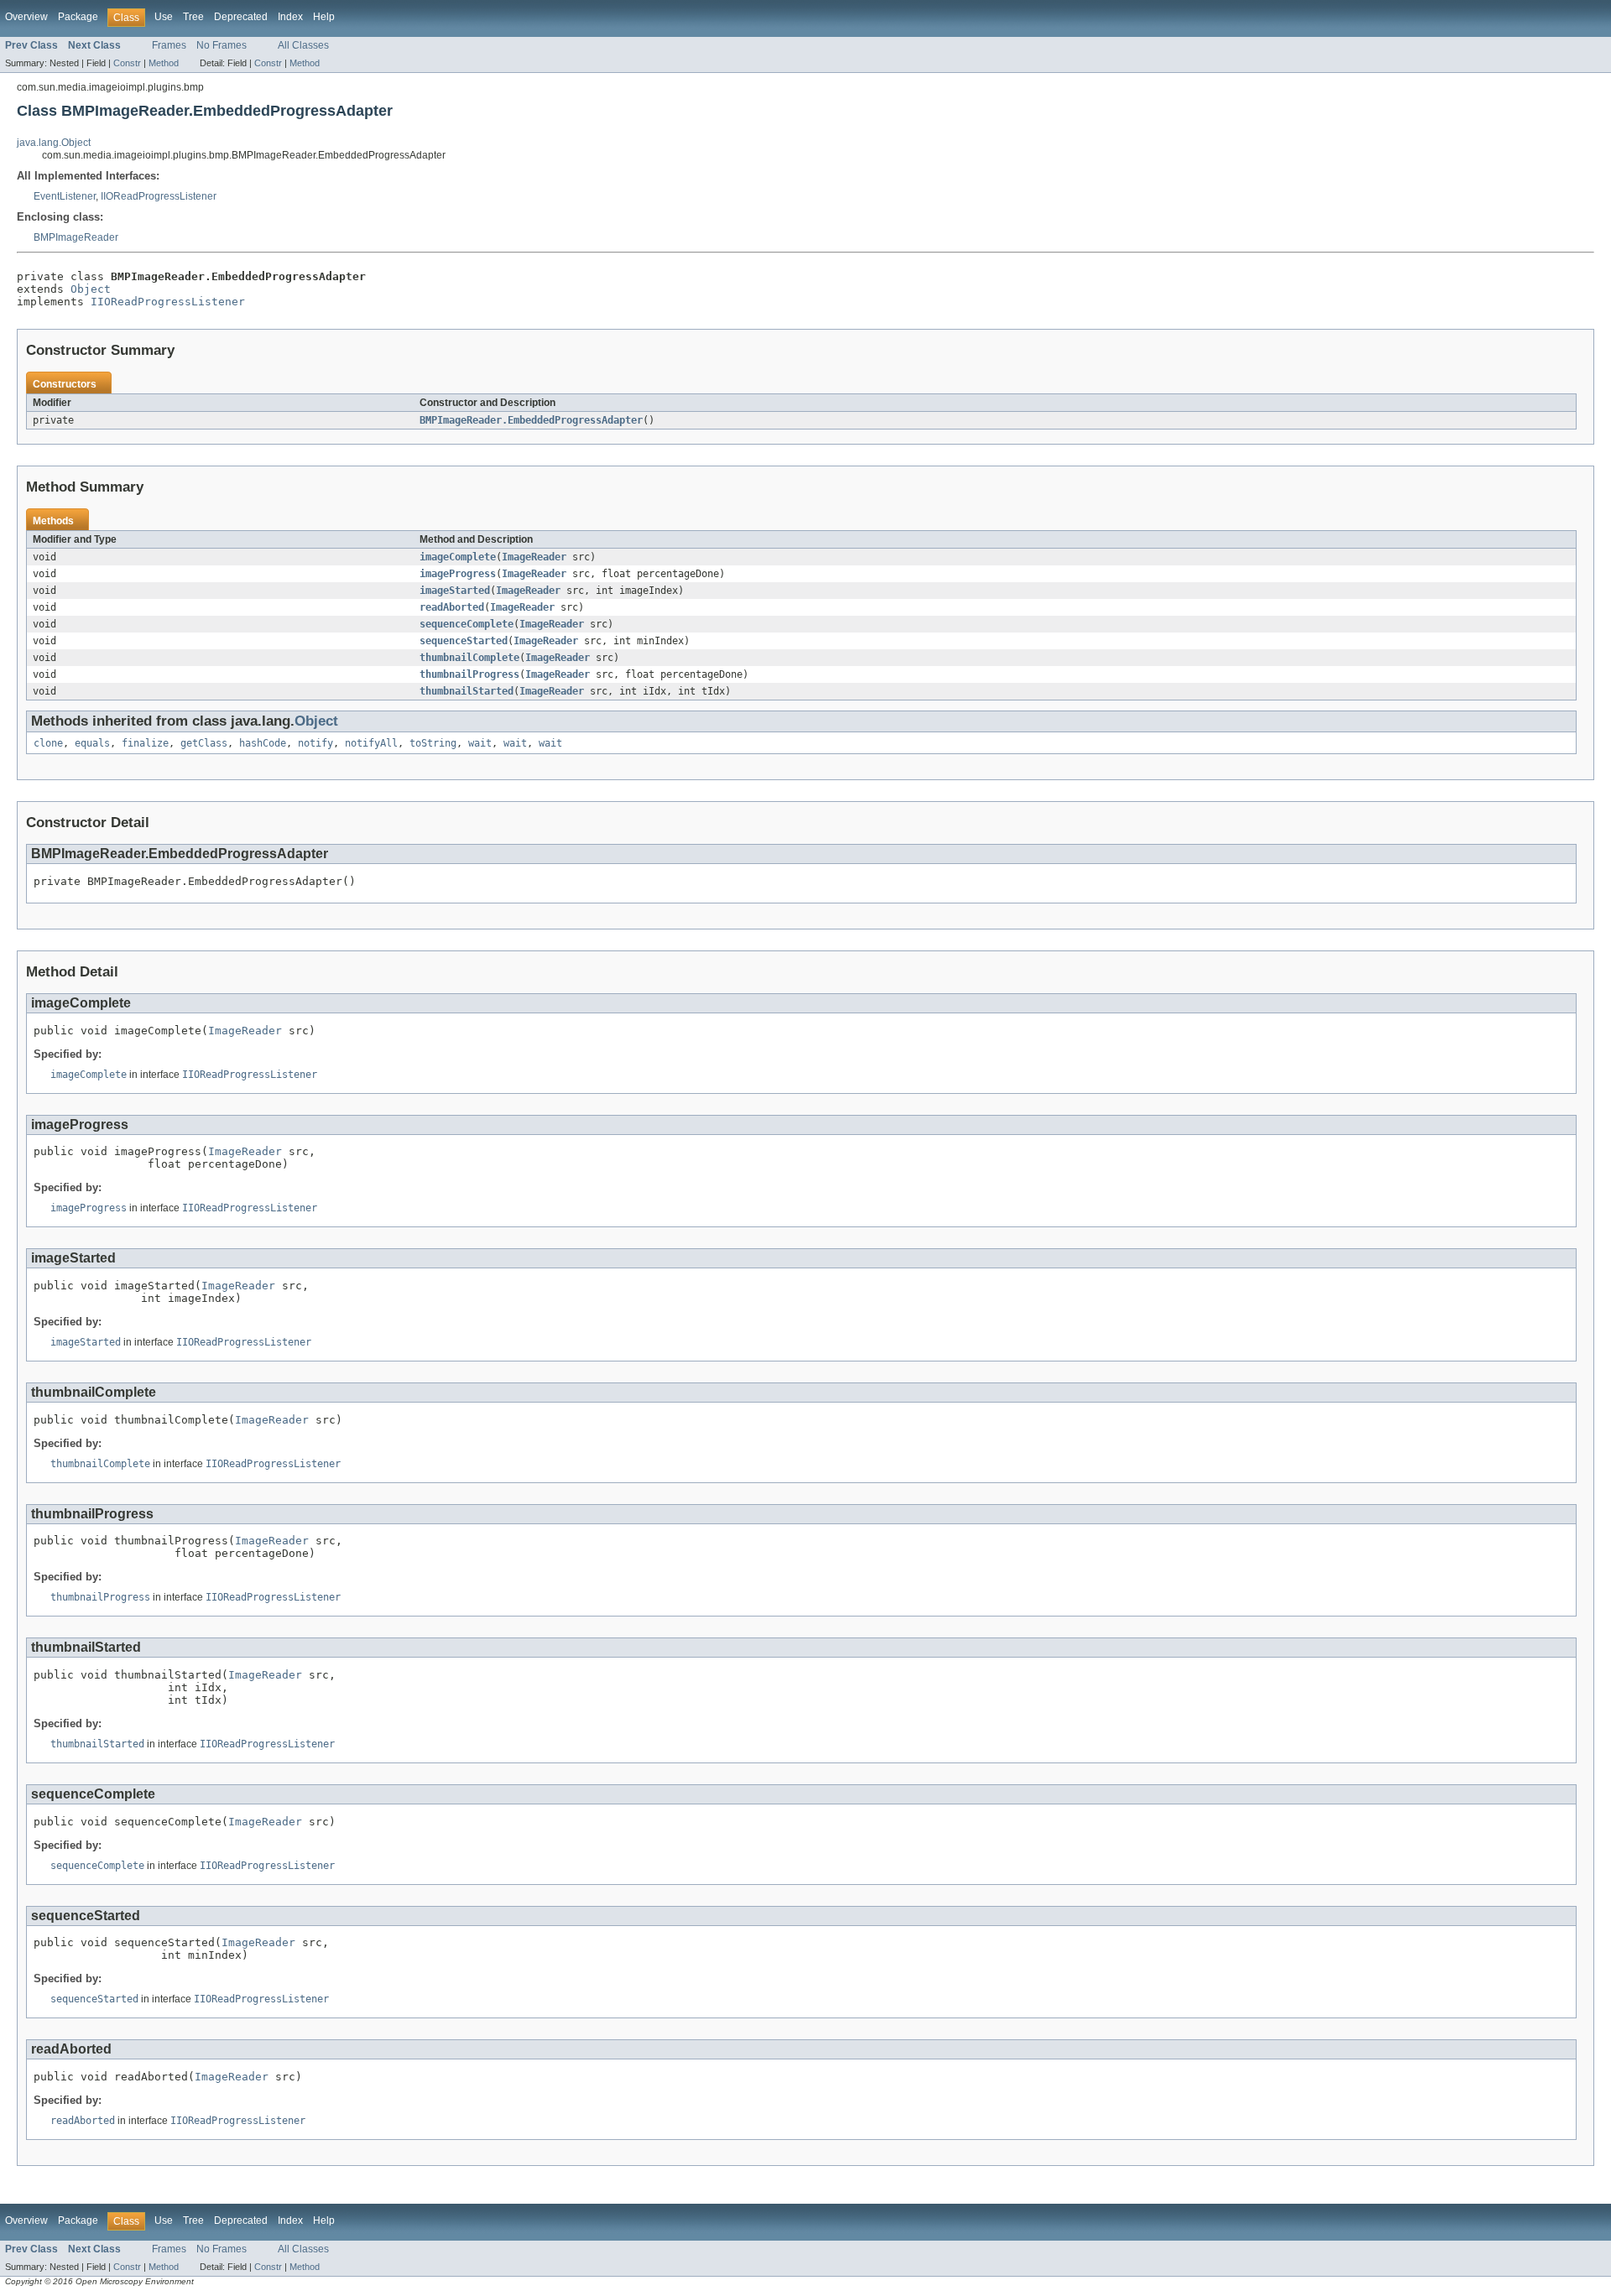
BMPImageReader (76, 237)
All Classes (303, 45)
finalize (145, 743)
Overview (26, 17)
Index (290, 17)
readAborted (452, 607)
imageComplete (458, 557)
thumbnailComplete (469, 658)
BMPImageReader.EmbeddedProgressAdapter (531, 420)
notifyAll (371, 743)
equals (92, 743)
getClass (204, 743)
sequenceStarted (464, 641)
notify (315, 743)
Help (324, 17)
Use (164, 17)
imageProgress (458, 574)
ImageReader (534, 557)
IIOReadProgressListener (159, 196)
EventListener (65, 196)
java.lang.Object (54, 143)
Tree (193, 17)
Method (164, 63)
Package (78, 17)
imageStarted (455, 591)
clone (48, 743)
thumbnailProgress (469, 674)
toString (433, 743)
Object (91, 289)
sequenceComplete (467, 624)
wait (480, 743)
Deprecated (241, 17)
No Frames (222, 45)
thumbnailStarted (467, 691)
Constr (127, 63)
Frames (169, 45)
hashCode (263, 743)
